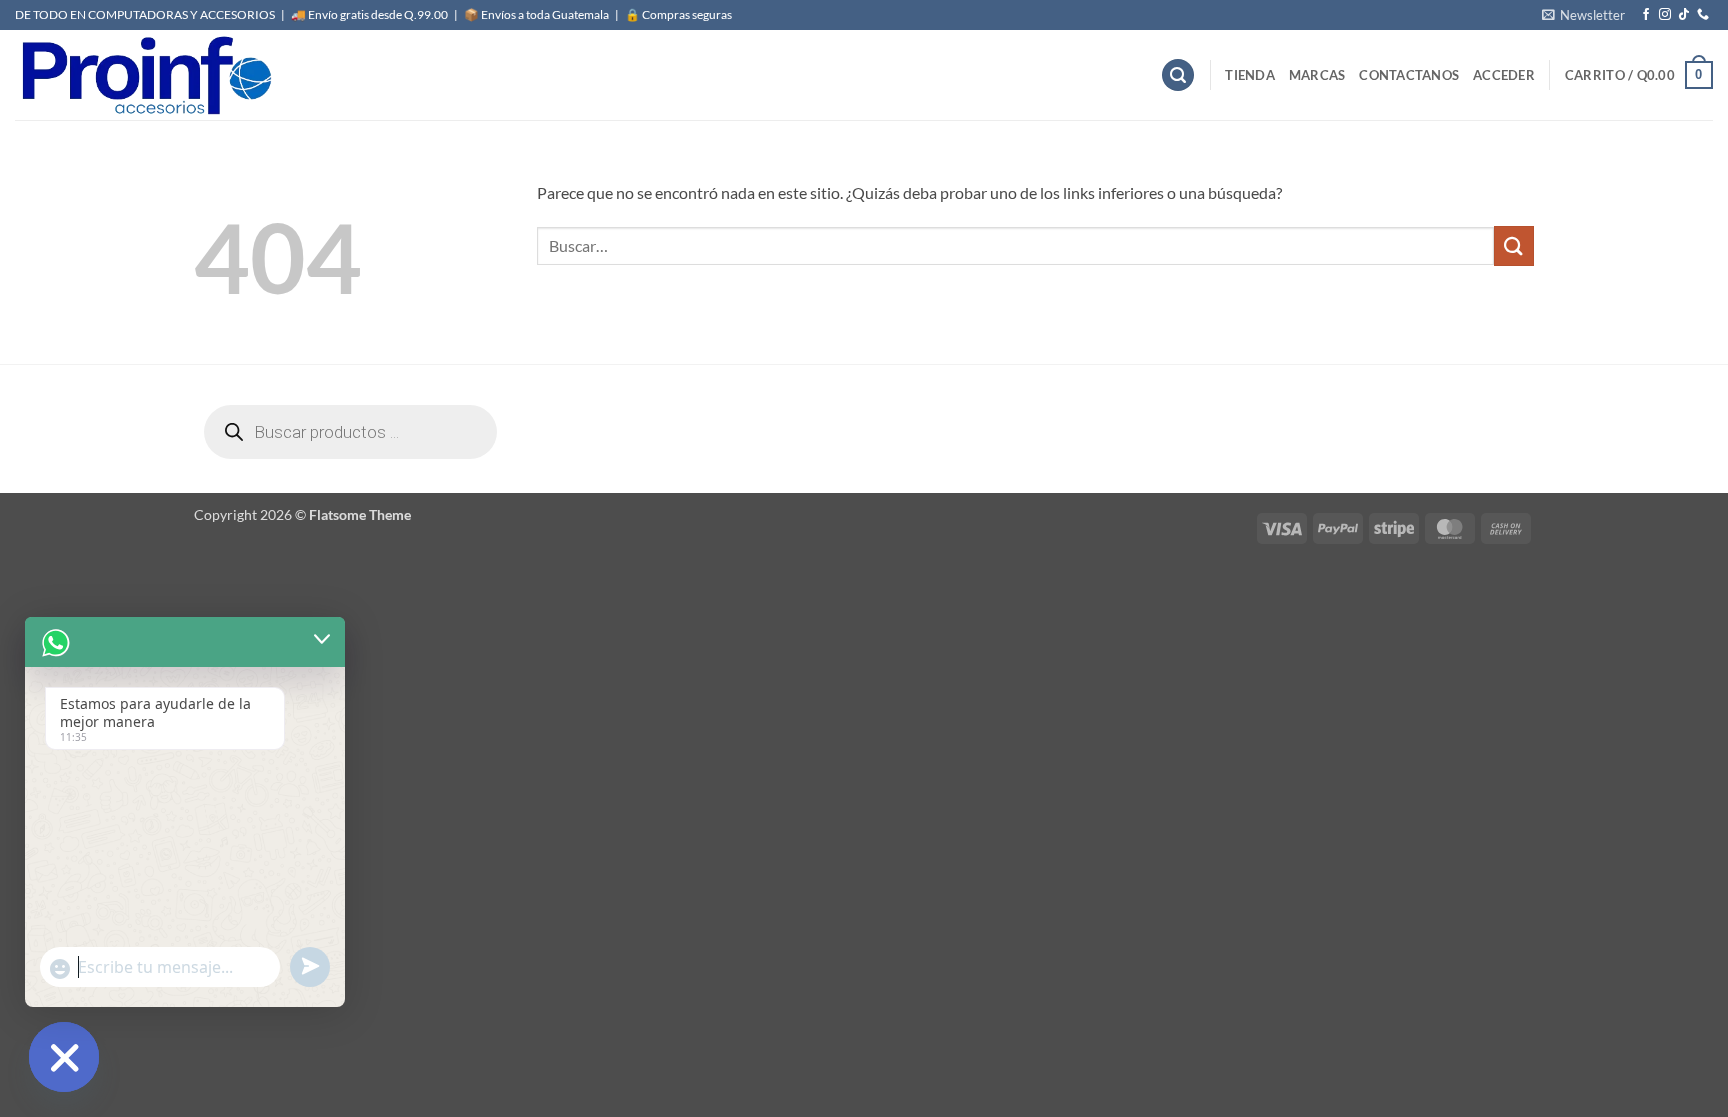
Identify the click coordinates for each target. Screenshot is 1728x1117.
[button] (1583, 15)
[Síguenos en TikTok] (1684, 15)
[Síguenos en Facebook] (1646, 15)
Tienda (1250, 75)
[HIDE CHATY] (64, 1057)
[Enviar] (1514, 245)
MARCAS (1317, 75)
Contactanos (1409, 75)
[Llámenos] (1703, 15)
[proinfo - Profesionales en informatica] (145, 75)
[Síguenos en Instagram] (1665, 15)
